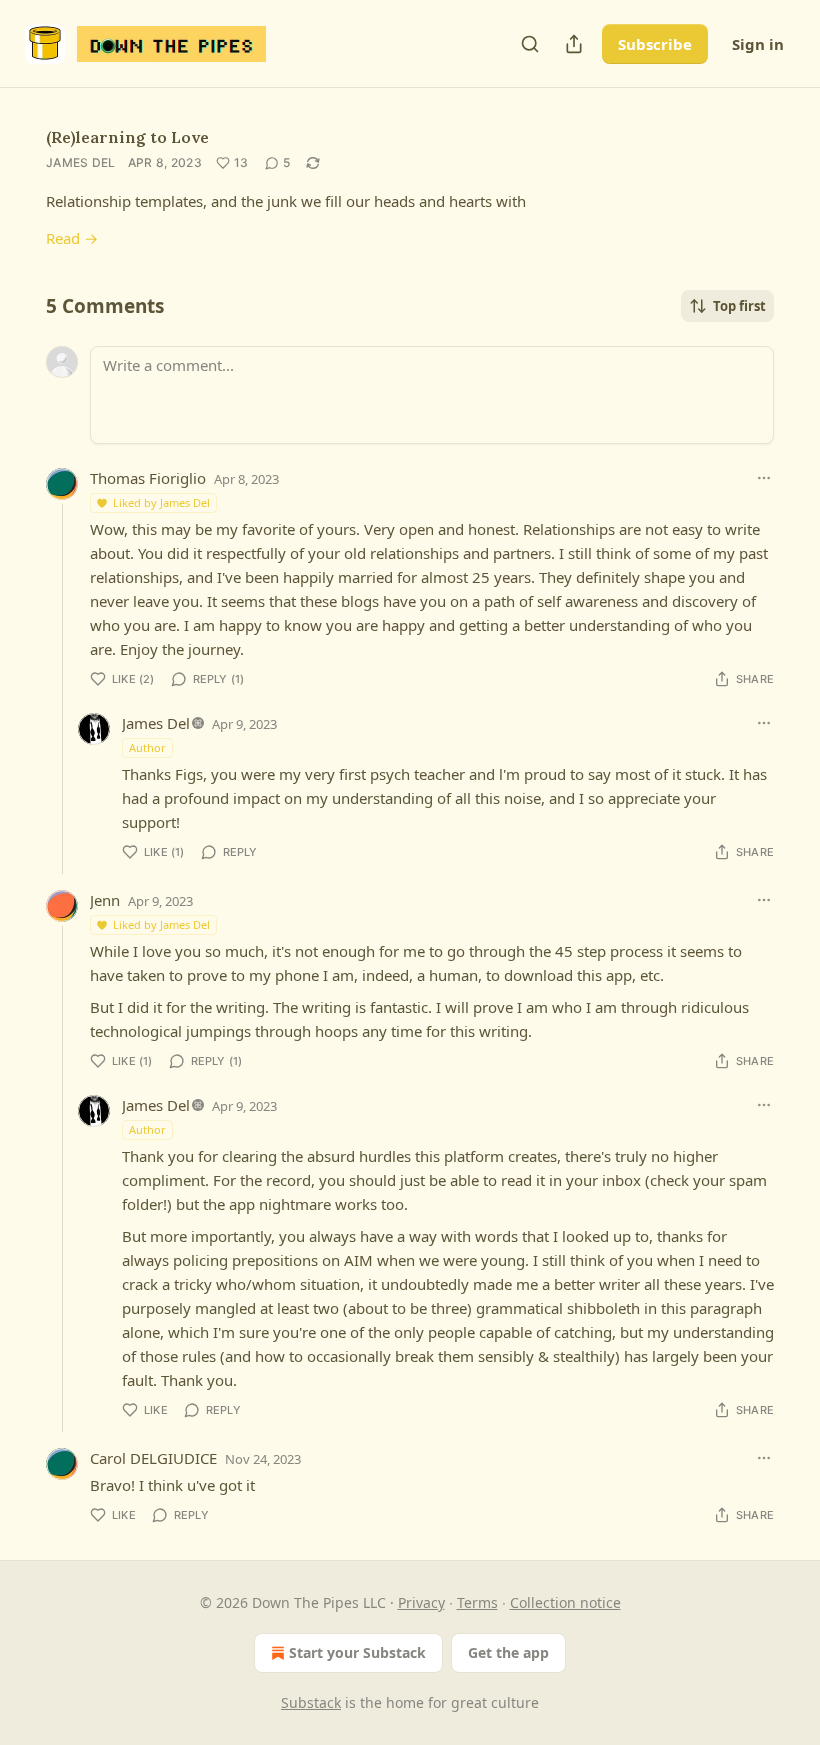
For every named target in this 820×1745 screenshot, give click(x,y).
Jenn (105, 900)
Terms (477, 1602)
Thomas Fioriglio (148, 478)
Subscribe (655, 44)
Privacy (421, 1602)
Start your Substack (357, 1652)
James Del (81, 162)
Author (147, 747)
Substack (311, 1702)
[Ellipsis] (764, 478)
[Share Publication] (574, 44)
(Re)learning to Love (127, 137)
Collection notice (565, 1602)
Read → (72, 238)
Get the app (508, 1652)
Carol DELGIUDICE (153, 1458)
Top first (739, 306)
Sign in (758, 44)
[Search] (530, 44)
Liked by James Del (161, 502)
